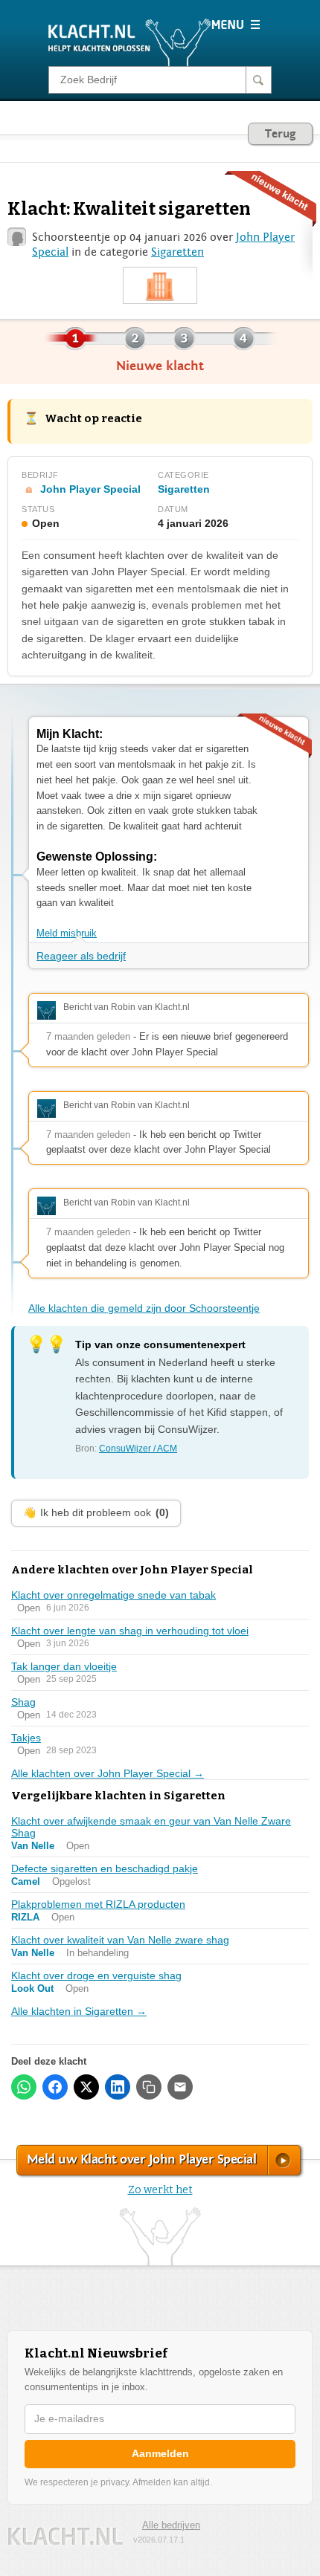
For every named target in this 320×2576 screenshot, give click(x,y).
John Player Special (90, 489)
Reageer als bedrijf (81, 956)
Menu (236, 25)
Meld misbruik (67, 933)
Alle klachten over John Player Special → (108, 1773)
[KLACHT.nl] (130, 42)
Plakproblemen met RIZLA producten (98, 1904)
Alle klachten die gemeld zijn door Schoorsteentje (144, 1308)
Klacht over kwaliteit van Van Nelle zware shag (120, 1940)
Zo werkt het (160, 2190)
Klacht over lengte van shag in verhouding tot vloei (130, 1631)
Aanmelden (160, 2453)
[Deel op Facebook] (55, 2087)
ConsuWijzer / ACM (138, 1449)
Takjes (26, 1738)
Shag (23, 1702)
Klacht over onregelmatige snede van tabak (113, 1595)
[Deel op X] (86, 2087)
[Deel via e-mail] (180, 2087)
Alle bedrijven (171, 2525)
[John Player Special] (160, 286)
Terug (280, 134)
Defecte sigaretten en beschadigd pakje (105, 1868)
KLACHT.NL (65, 2536)
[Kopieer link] (149, 2087)
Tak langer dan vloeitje (64, 1666)
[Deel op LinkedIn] (118, 2087)
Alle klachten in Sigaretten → (79, 2011)
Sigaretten (177, 252)
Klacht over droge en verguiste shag (96, 1975)
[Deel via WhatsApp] (24, 2087)
